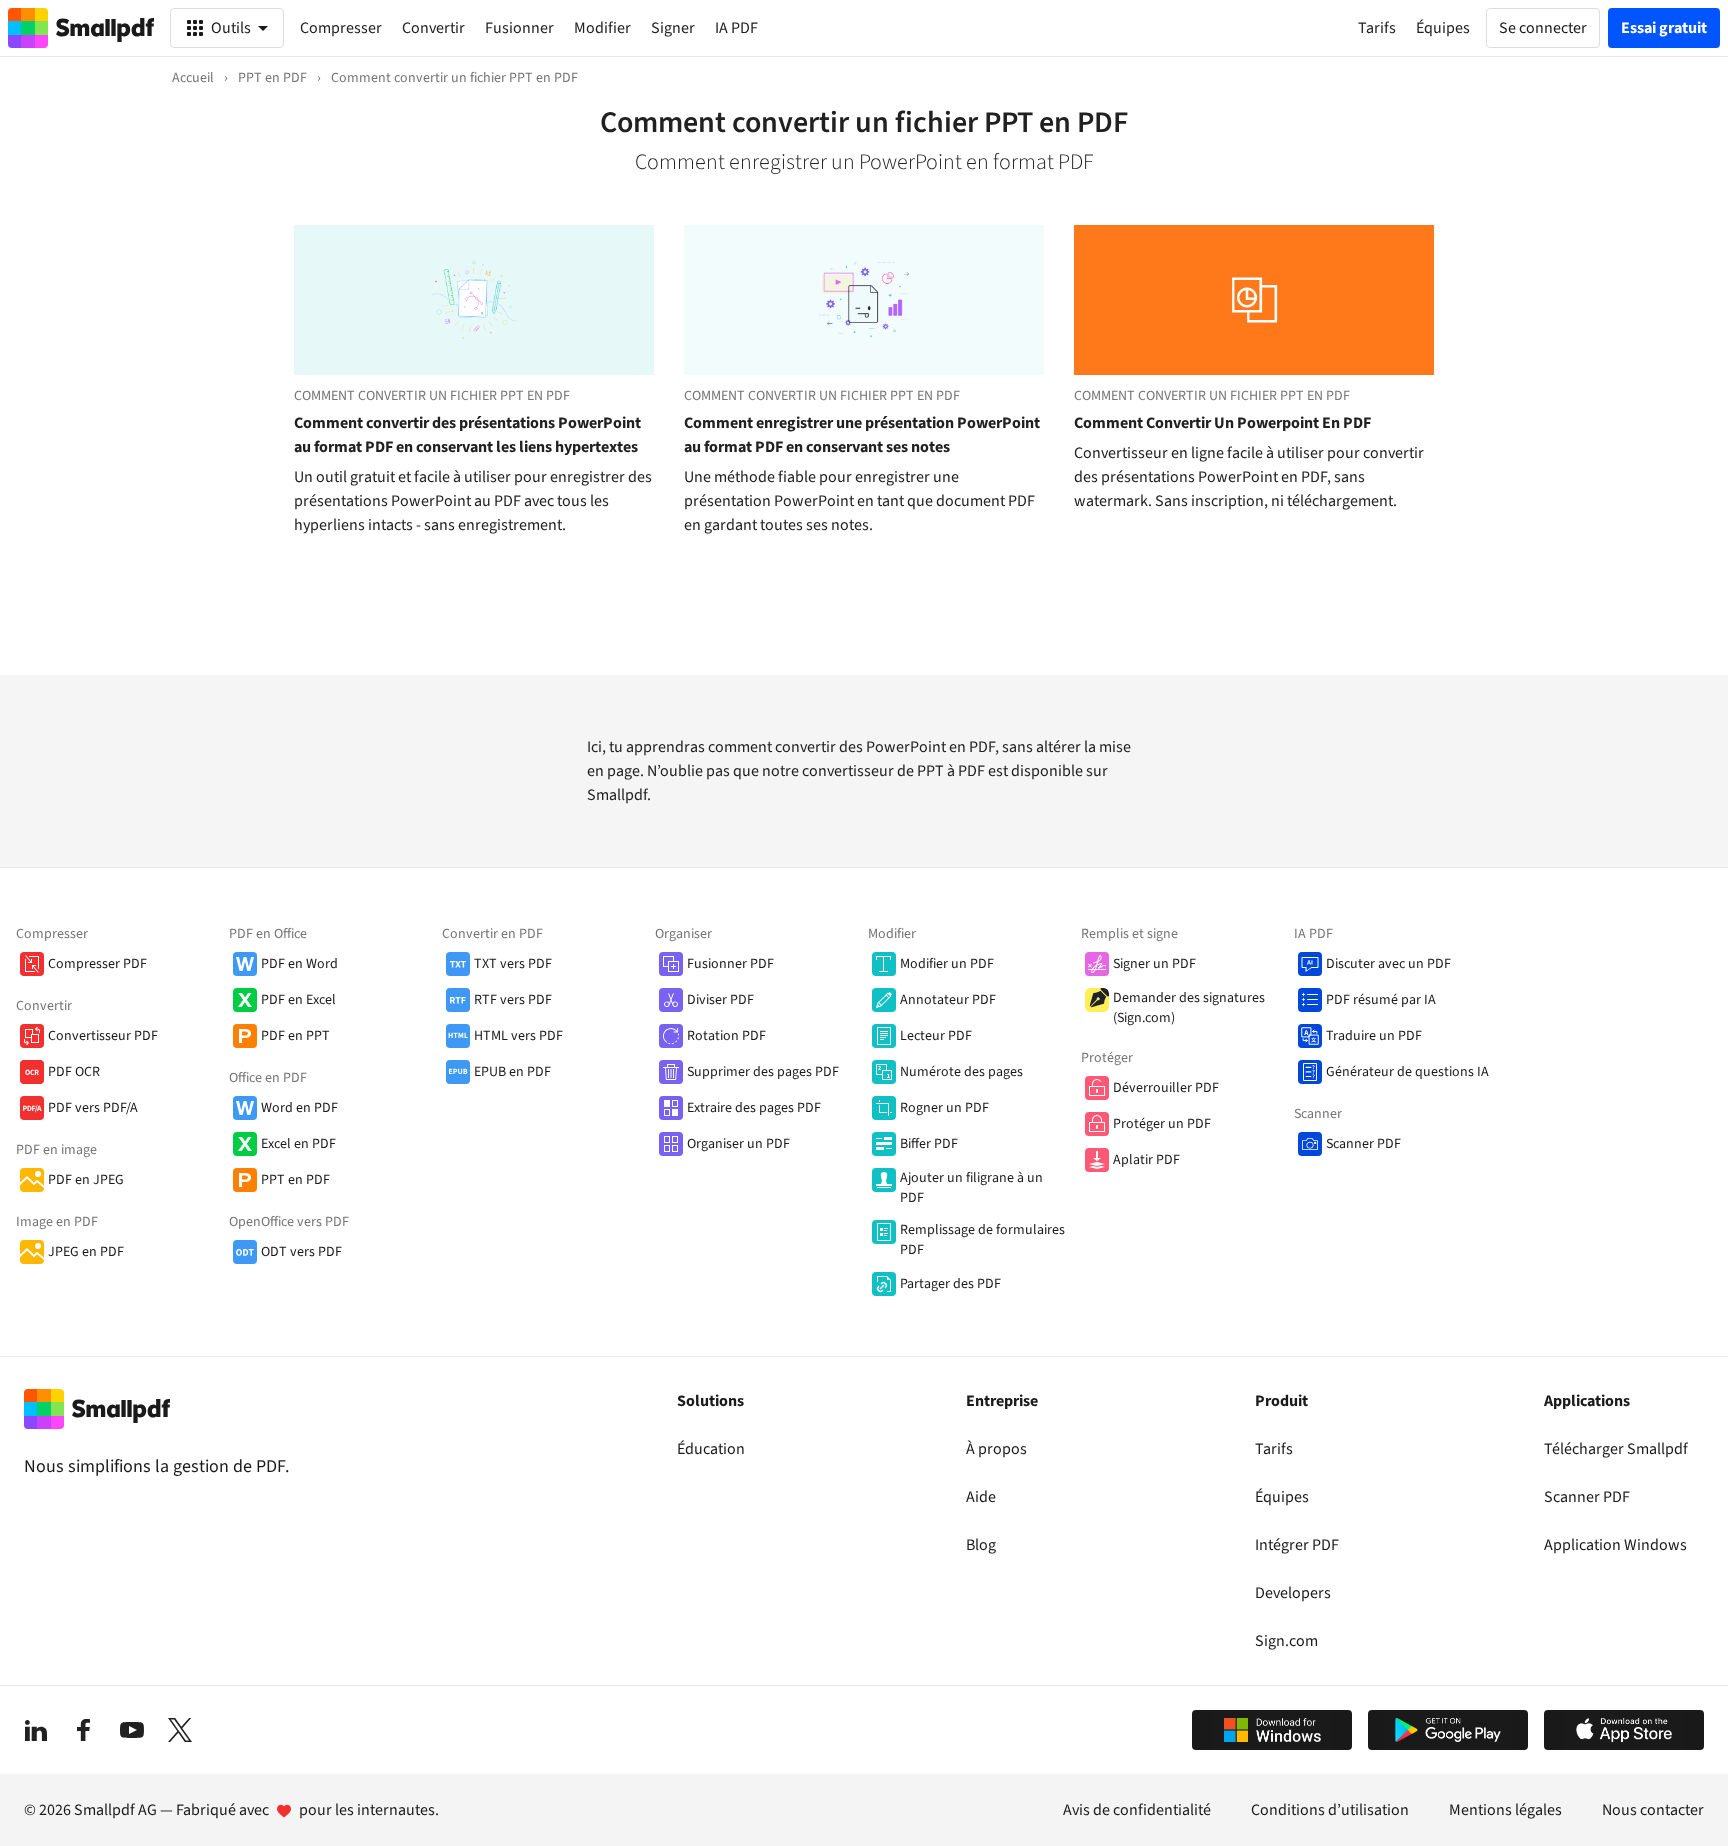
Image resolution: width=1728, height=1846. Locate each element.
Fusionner (519, 28)
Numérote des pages (961, 1072)
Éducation (711, 1449)
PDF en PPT (295, 1036)
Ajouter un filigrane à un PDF (971, 1188)
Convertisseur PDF (103, 1036)
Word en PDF (299, 1108)
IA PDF (736, 28)
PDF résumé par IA (1381, 1000)
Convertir (433, 28)
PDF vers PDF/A (93, 1108)
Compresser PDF (97, 964)
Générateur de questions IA (1407, 1072)
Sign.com (1286, 1641)
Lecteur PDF (936, 1036)
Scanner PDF (1363, 1144)
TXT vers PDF (513, 964)
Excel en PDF (298, 1144)
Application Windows (1615, 1545)
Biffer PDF (929, 1144)
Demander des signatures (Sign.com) (1189, 1008)
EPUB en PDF (512, 1072)
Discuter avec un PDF (1388, 964)
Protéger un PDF (1162, 1124)
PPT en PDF (295, 1180)
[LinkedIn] (36, 1730)
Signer (673, 28)
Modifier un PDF (947, 964)
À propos (996, 1449)
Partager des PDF (950, 1284)
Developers (1293, 1593)
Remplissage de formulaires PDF (982, 1240)
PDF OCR (74, 1072)
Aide (981, 1497)
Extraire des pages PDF (754, 1108)
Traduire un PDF (1374, 1036)
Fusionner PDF (730, 964)
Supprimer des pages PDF (763, 1072)
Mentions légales (1505, 1810)
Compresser (341, 28)
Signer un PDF (1154, 964)
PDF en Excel (298, 1000)
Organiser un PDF (738, 1144)
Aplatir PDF (1146, 1160)
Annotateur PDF (948, 1000)
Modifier (602, 28)
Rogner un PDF (944, 1108)
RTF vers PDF (513, 1000)
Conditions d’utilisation (1330, 1810)
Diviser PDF (720, 1000)
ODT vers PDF (301, 1252)
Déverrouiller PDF (1166, 1088)
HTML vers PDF (518, 1036)
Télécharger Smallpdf (1616, 1449)
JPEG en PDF (86, 1252)
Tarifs (1274, 1449)
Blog (981, 1545)
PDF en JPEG (86, 1180)
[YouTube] (132, 1730)
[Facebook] (84, 1730)
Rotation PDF (726, 1036)
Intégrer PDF (1297, 1545)
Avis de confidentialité (1137, 1810)
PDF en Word (299, 964)
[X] (180, 1730)
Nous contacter (1653, 1810)
